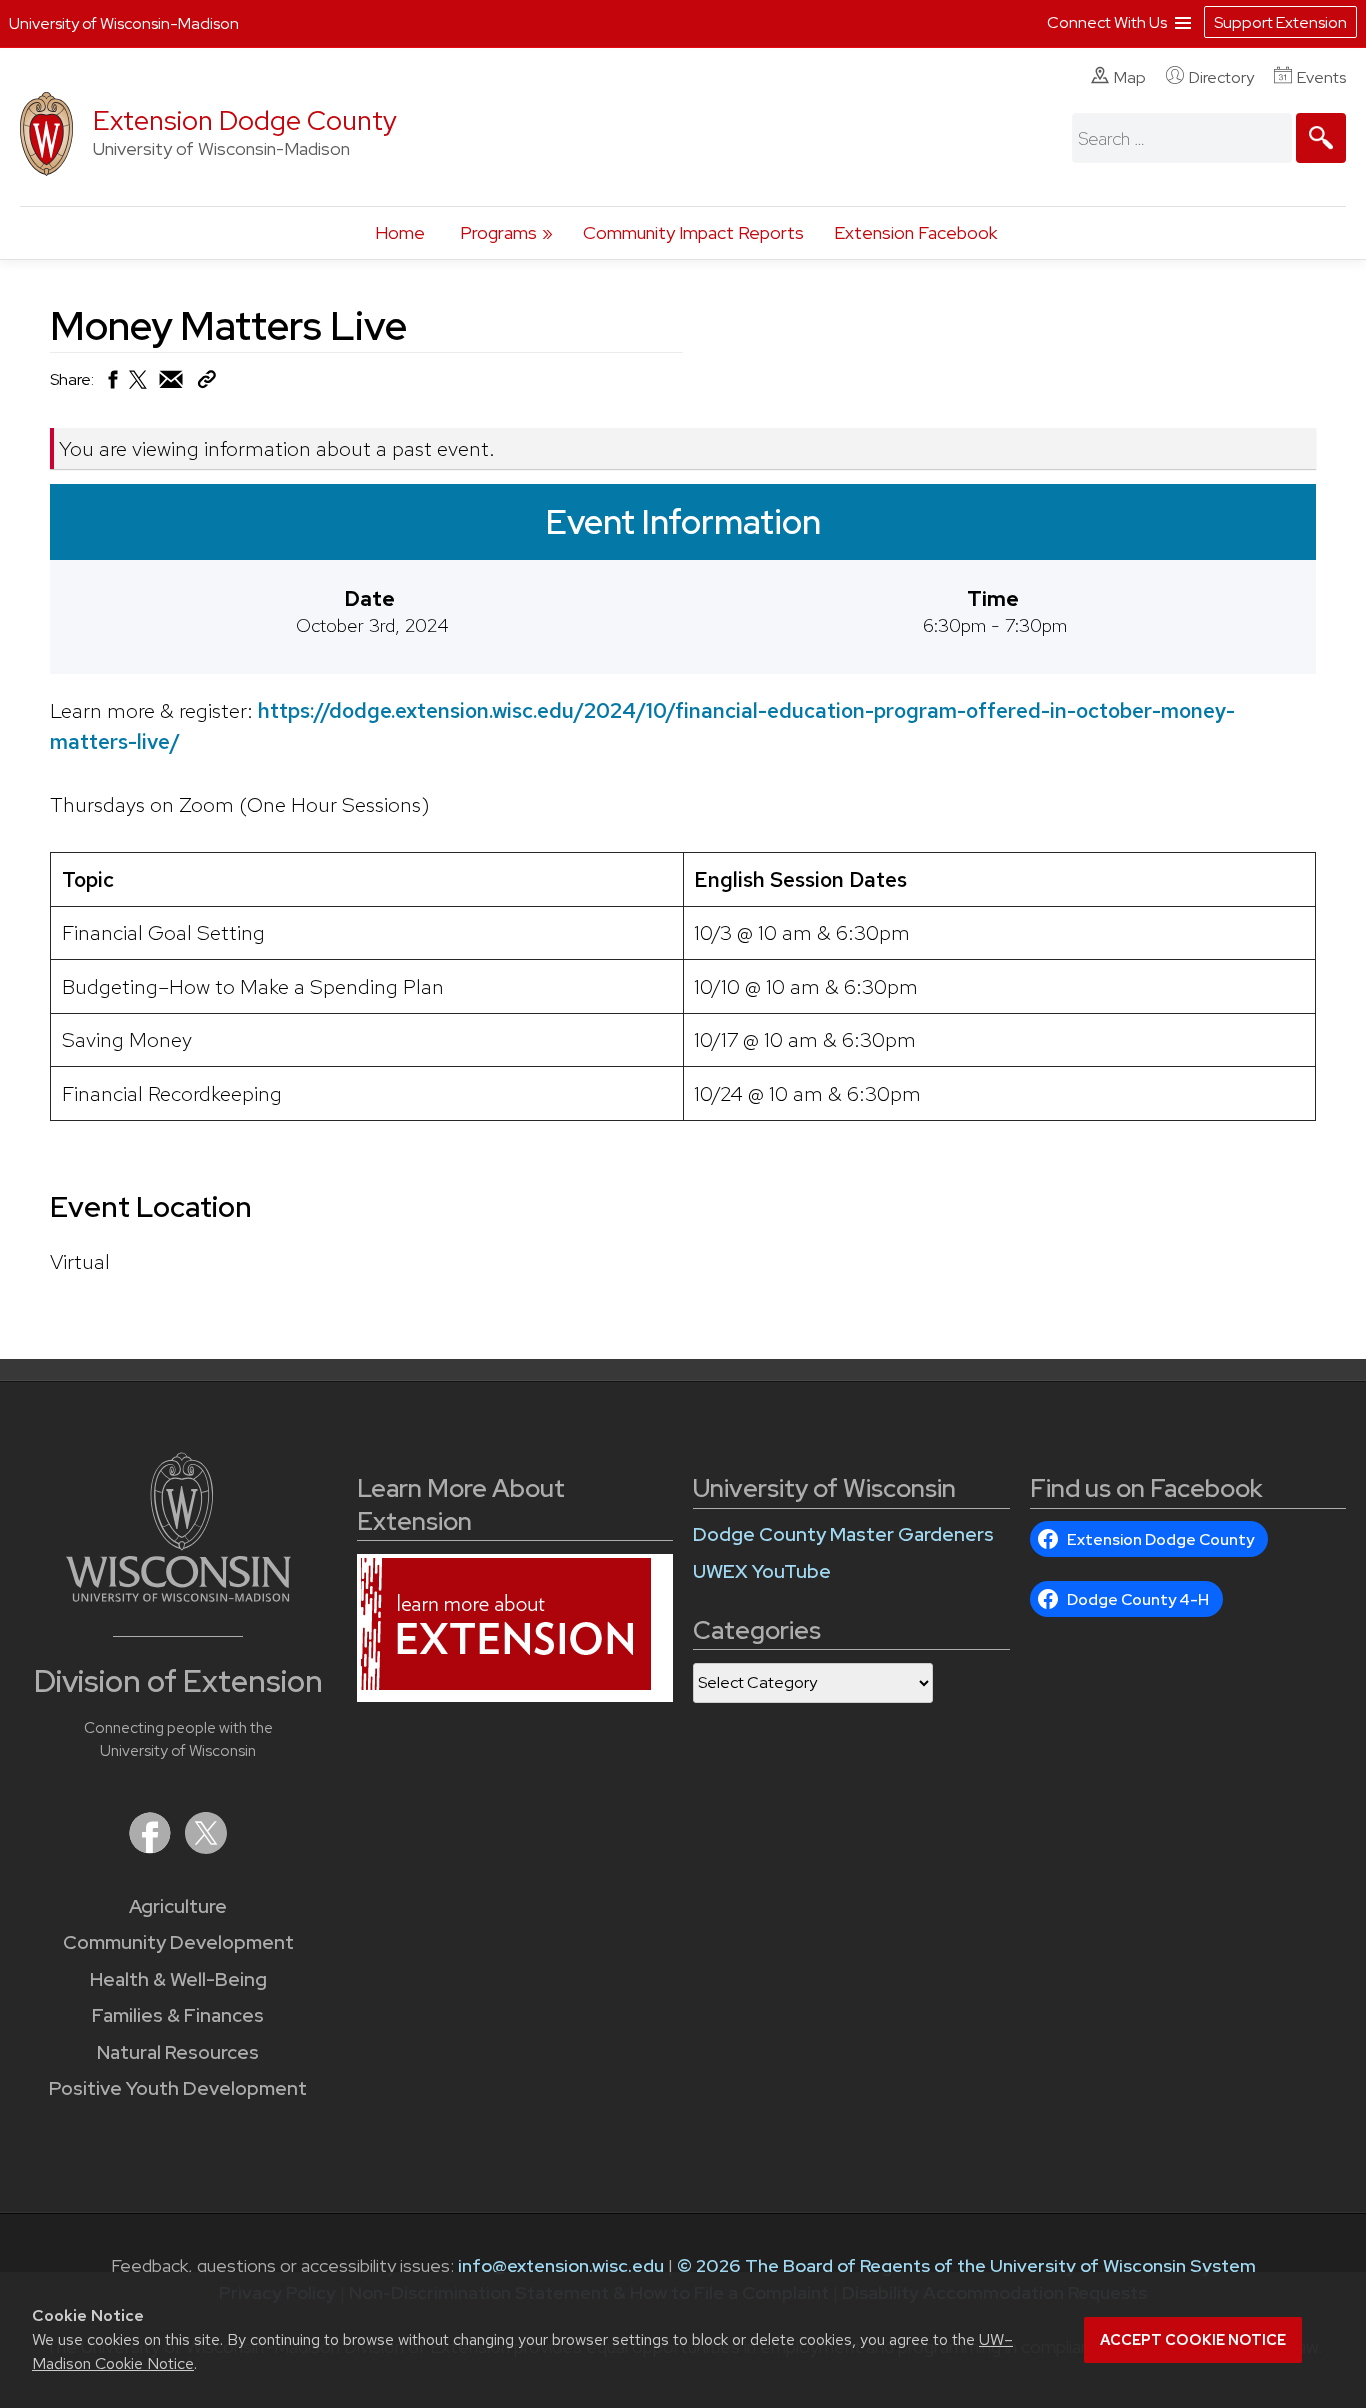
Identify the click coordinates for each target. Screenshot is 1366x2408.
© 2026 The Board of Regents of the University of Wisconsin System (966, 2265)
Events (1321, 77)
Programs (498, 232)
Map (1130, 77)
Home (400, 232)
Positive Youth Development (178, 2088)
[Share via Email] (172, 384)
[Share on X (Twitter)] (139, 387)
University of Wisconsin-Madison (124, 23)
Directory (1221, 77)
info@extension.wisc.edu (561, 2265)
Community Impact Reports (693, 232)
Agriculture (178, 1906)
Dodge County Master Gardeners (843, 1534)
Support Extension (1280, 22)
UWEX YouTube (762, 1571)
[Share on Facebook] (111, 384)
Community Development (178, 1942)
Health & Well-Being (178, 1979)
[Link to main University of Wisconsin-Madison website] (178, 1595)
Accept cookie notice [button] (1193, 2340)
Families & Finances (178, 2015)
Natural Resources (178, 2052)
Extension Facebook (915, 232)
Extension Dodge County (245, 120)
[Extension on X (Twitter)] (206, 1847)
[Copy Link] (206, 383)
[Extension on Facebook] (152, 1847)
